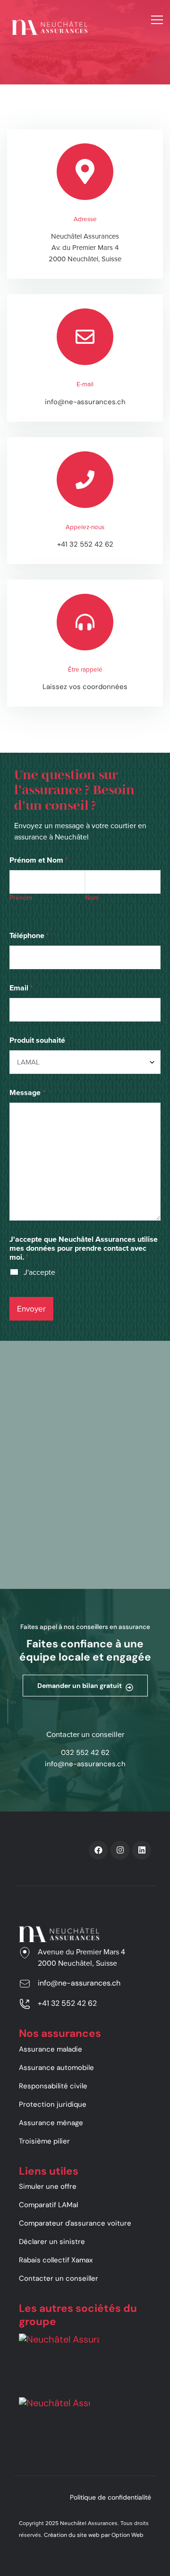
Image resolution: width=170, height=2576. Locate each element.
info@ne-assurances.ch (85, 402)
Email (21, 988)
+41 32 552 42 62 (85, 544)
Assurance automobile (56, 2068)
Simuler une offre (48, 2186)
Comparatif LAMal (48, 2205)
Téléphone (29, 935)
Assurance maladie (51, 2049)
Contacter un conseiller (59, 2278)
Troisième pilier (44, 2141)
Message (27, 1093)
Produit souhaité (37, 1040)
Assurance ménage (51, 2123)
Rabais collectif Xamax (56, 2260)
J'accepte (39, 1272)
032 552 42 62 (85, 1753)
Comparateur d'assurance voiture (75, 2223)
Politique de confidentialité (110, 2497)
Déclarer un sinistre (52, 2242)
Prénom (21, 898)
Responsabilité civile (53, 2086)
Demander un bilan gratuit (80, 1686)
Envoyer (31, 1309)
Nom (92, 898)
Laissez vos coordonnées (85, 687)
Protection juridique (53, 2104)
